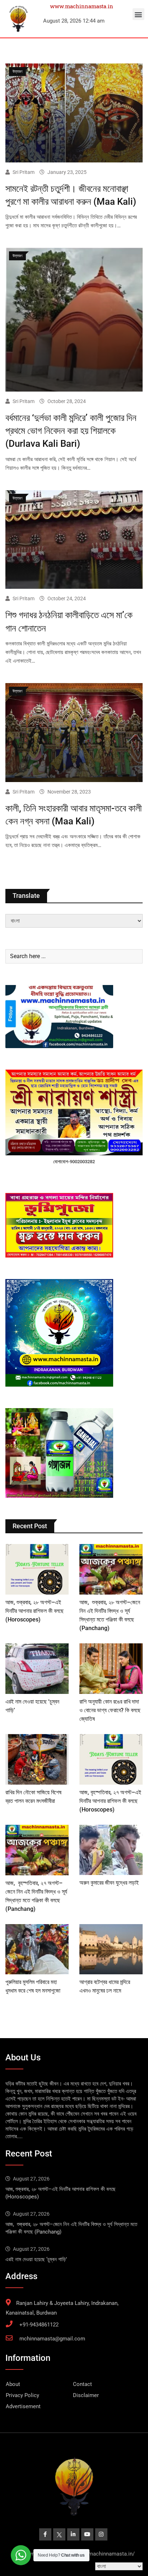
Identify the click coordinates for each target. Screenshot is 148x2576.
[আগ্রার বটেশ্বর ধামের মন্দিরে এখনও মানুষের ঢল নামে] (111, 1949)
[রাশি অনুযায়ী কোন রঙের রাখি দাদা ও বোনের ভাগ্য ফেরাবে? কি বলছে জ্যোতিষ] (111, 1669)
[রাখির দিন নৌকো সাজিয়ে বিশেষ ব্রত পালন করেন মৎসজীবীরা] (37, 1759)
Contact (82, 2384)
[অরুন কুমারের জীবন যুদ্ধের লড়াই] (111, 1850)
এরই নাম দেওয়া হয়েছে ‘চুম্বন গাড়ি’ (36, 2259)
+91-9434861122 (39, 2325)
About (13, 2384)
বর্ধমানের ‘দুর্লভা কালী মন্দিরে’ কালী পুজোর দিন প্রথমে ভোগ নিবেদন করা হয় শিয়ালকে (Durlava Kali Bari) (71, 431)
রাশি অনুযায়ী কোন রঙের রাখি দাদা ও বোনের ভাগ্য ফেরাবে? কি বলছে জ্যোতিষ (110, 1710)
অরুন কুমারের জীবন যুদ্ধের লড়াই (109, 1883)
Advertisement (23, 2406)
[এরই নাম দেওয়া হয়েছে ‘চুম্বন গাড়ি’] (37, 1669)
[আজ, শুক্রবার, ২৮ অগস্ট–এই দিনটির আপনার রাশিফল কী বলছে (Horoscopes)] (37, 1569)
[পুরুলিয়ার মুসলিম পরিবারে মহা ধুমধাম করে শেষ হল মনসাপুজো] (37, 1949)
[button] (138, 14)
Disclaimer (86, 2395)
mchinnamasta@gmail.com (52, 2339)
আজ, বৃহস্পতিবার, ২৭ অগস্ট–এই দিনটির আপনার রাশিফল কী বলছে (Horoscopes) (110, 1801)
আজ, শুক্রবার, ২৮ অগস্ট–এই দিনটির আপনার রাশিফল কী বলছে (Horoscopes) (34, 1611)
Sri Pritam (24, 172)
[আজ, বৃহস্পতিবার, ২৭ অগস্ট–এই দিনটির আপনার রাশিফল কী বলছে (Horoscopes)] (111, 1759)
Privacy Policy (22, 2395)
